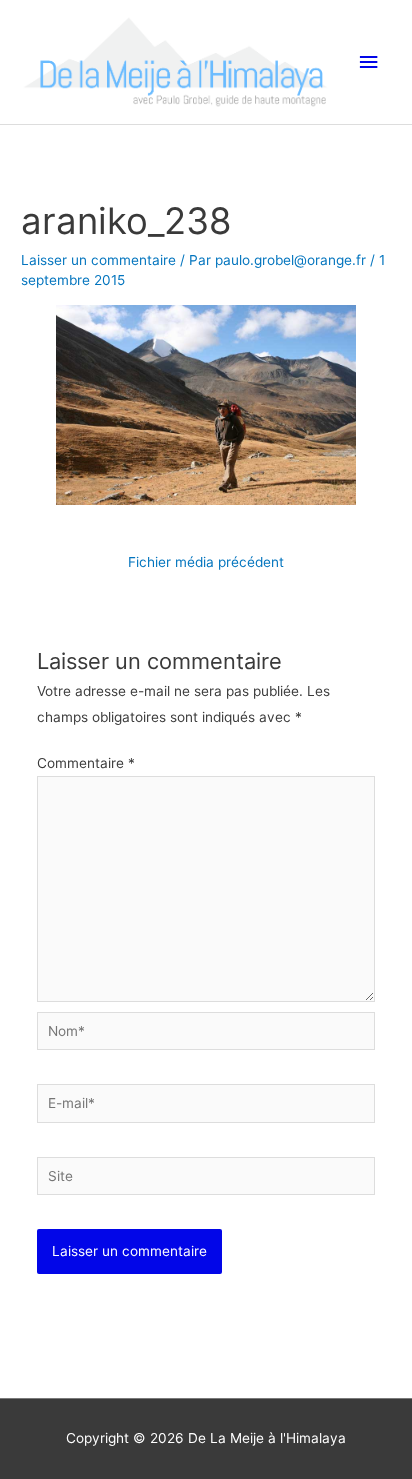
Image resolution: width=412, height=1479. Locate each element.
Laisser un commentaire (98, 260)
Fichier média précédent (206, 562)
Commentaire (86, 763)
